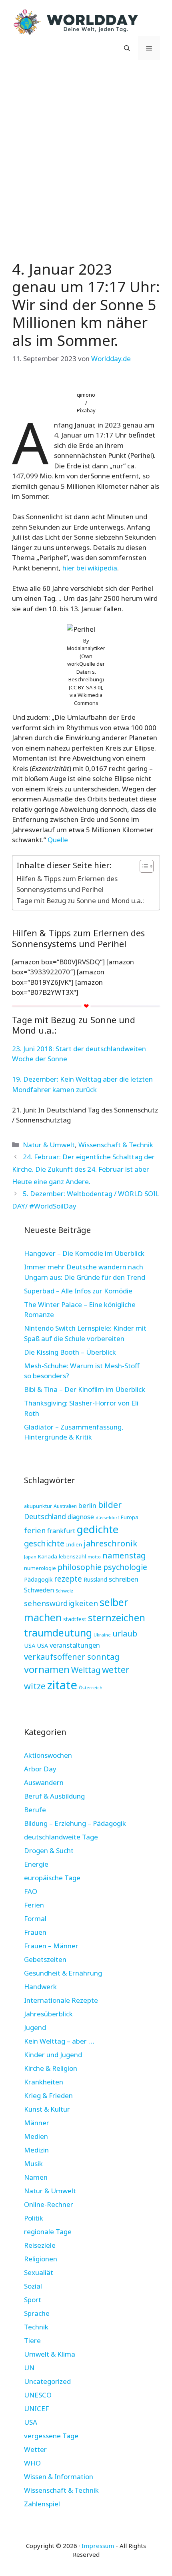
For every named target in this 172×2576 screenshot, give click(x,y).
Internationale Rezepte (61, 2000)
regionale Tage (48, 2232)
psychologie (125, 1567)
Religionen (41, 2259)
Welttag (86, 1670)
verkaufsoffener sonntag (72, 1656)
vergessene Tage (51, 2436)
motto (94, 1557)
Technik (36, 2327)
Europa (130, 1517)
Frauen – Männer (51, 1946)
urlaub (125, 1633)
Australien (65, 1506)
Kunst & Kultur (47, 2109)
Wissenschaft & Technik (116, 1145)
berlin (87, 1505)
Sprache (37, 2313)
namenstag (124, 1555)
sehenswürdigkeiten (61, 1603)
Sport (33, 2300)
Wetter (35, 2449)
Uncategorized (47, 2381)
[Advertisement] (86, 158)
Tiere (32, 2340)
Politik (34, 2218)
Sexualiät (39, 2272)
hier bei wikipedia (90, 568)
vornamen (47, 1669)
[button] (127, 48)
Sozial (33, 2286)
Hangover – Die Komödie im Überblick (84, 1253)
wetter (116, 1669)
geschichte (44, 1543)
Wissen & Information (59, 2477)
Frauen (35, 1932)
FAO (31, 1891)
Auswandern (44, 1782)
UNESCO (38, 2395)
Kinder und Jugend (53, 2055)
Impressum (98, 2546)
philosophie (80, 1567)
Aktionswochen (48, 1755)
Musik (33, 2163)
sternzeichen (117, 1617)
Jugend (35, 2027)
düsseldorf (107, 1517)
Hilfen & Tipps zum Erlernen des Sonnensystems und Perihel (67, 884)
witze (35, 1686)
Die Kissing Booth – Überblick (70, 1352)
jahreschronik (110, 1543)
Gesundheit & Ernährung (63, 1973)
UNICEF (36, 2408)
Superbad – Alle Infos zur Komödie (78, 1291)
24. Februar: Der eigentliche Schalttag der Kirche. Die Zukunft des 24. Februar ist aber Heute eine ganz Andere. (83, 1169)
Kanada (48, 1556)
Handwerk (40, 1987)
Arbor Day (40, 1769)
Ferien (34, 1905)
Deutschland (45, 1516)
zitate (62, 1685)
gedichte (98, 1529)
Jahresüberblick (48, 2014)
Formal (35, 1918)
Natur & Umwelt (49, 1145)
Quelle (58, 840)
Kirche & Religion (51, 2068)
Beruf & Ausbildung (54, 1796)
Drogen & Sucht (49, 1850)
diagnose (81, 1517)
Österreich (91, 1688)
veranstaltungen (75, 1645)
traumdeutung (58, 1633)
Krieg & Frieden (48, 2095)
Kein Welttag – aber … (59, 2041)
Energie (36, 1864)
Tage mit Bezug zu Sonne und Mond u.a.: (80, 900)
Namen (36, 2177)
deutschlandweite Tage (61, 1837)
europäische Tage (52, 1878)
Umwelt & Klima (50, 2354)
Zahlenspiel (42, 2504)
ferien (35, 1530)
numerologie (40, 1568)
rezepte (68, 1579)
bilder (110, 1505)
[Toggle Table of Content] (143, 866)
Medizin (36, 2150)
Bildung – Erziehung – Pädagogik (75, 1823)
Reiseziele (40, 2245)
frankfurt (61, 1531)
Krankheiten (44, 2082)
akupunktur (38, 1506)
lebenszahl (72, 1556)
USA (30, 1645)
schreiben (124, 1579)
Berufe (35, 1810)
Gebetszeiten (45, 1959)
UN (29, 2368)
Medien (36, 2136)
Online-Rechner (49, 2204)
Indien (74, 1544)
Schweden (39, 1590)
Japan (30, 1557)
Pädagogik (38, 1579)
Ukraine (102, 1635)
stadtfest (75, 1619)
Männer (37, 2123)
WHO (32, 2463)
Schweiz (64, 1591)
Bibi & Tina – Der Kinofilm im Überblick (85, 1389)
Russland (95, 1579)
